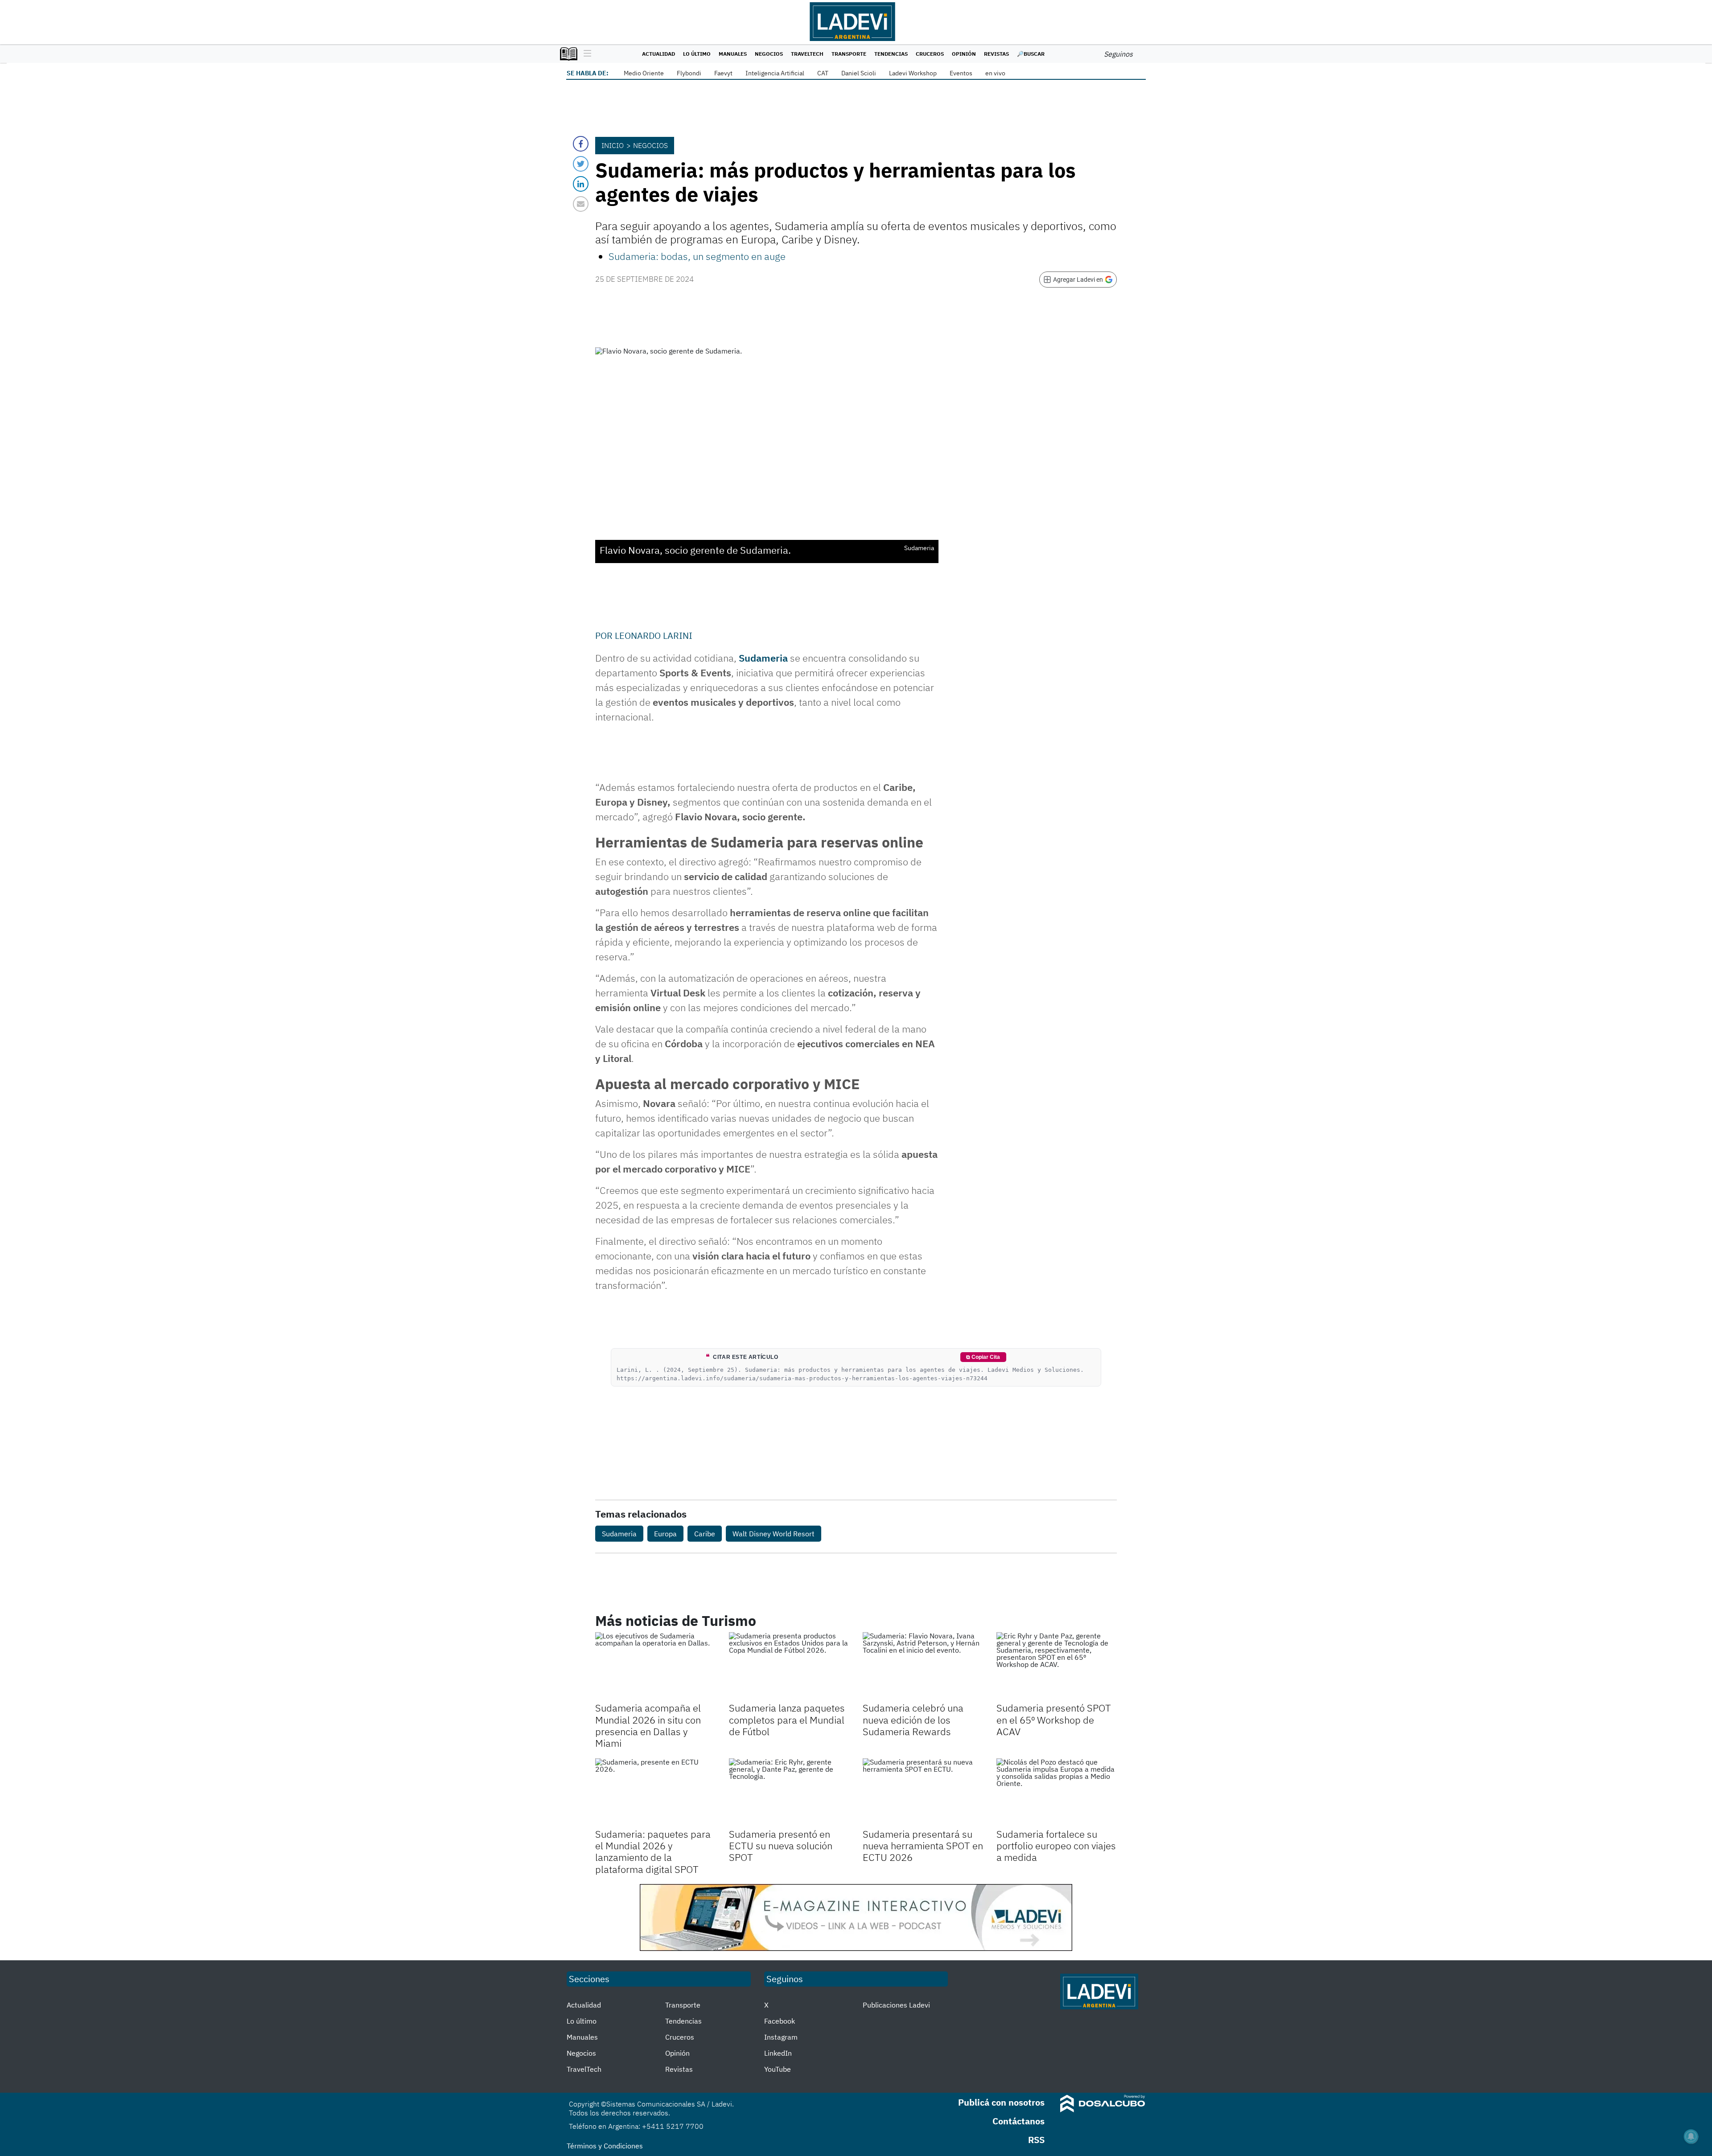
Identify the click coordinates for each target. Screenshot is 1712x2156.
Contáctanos (1019, 2121)
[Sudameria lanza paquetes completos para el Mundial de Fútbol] (789, 1666)
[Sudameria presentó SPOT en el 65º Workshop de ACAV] (1057, 1666)
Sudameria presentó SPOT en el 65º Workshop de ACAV (1054, 1720)
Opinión (964, 54)
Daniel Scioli (859, 73)
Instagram (781, 2037)
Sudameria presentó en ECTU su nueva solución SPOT (781, 1846)
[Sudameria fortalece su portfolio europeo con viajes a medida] (1057, 1792)
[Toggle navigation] (585, 54)
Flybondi (689, 73)
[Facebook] (581, 144)
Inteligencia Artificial (775, 73)
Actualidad (658, 54)
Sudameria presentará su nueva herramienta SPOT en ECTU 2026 (923, 1846)
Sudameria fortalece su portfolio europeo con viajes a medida (1056, 1846)
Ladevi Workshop (913, 73)
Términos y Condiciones (605, 2146)
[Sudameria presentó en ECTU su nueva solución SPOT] (789, 1792)
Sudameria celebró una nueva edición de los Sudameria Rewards (913, 1720)
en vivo (995, 73)
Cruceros (930, 54)
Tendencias (891, 54)
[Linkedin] (581, 184)
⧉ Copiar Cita (983, 1357)
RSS (1036, 2140)
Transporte (849, 54)
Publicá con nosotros (1001, 2102)
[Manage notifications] (1691, 2136)
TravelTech (807, 54)
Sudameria (764, 658)
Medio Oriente (644, 73)
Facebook (780, 2021)
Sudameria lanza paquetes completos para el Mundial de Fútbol (787, 1720)
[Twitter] (581, 164)
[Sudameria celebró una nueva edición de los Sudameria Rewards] (923, 1666)
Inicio (613, 145)
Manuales (733, 54)
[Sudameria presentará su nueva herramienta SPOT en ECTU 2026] (923, 1792)
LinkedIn (778, 2053)
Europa (665, 1534)
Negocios (769, 54)
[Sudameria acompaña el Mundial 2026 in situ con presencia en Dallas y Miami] (655, 1666)
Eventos (961, 73)
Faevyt (723, 73)
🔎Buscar (1031, 54)
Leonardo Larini (654, 636)
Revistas (996, 54)
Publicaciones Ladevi (896, 2005)
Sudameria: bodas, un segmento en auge (697, 256)
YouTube (778, 2069)
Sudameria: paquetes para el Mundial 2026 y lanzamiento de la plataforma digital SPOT (653, 1852)
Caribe (705, 1534)
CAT (823, 73)
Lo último (697, 54)
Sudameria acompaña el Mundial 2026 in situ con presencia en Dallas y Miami (648, 1725)
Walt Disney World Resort (774, 1534)
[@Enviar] (581, 204)
